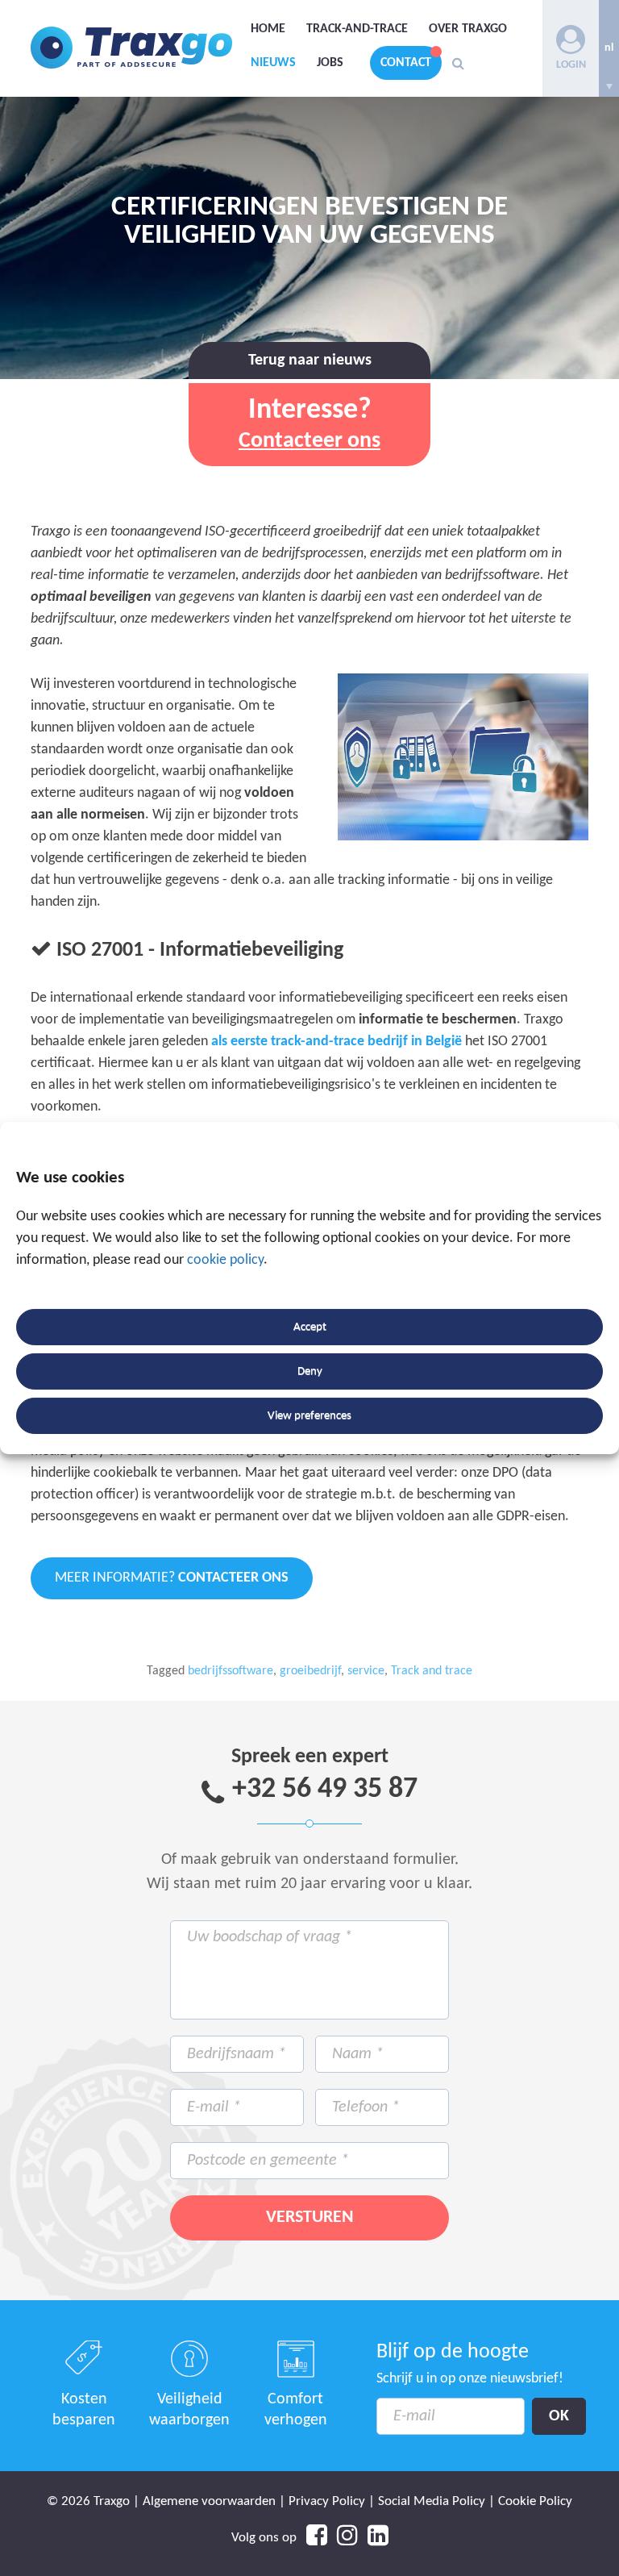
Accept (310, 1327)
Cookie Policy (535, 2501)
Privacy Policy (327, 2501)
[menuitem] (609, 48)
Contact (406, 63)
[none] (609, 48)
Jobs (330, 63)
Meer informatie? (172, 1578)
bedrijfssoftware (231, 1671)
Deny (310, 1371)
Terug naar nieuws (310, 361)
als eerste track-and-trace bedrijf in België (337, 1042)
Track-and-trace (357, 29)
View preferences (309, 1416)
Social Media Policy (432, 2501)
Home (268, 29)
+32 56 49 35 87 (325, 1790)
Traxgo (131, 48)
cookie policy (225, 1260)
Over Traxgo (468, 29)
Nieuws (273, 63)
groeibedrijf (310, 1671)
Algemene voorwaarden (209, 2501)
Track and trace (432, 1671)
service (366, 1671)
